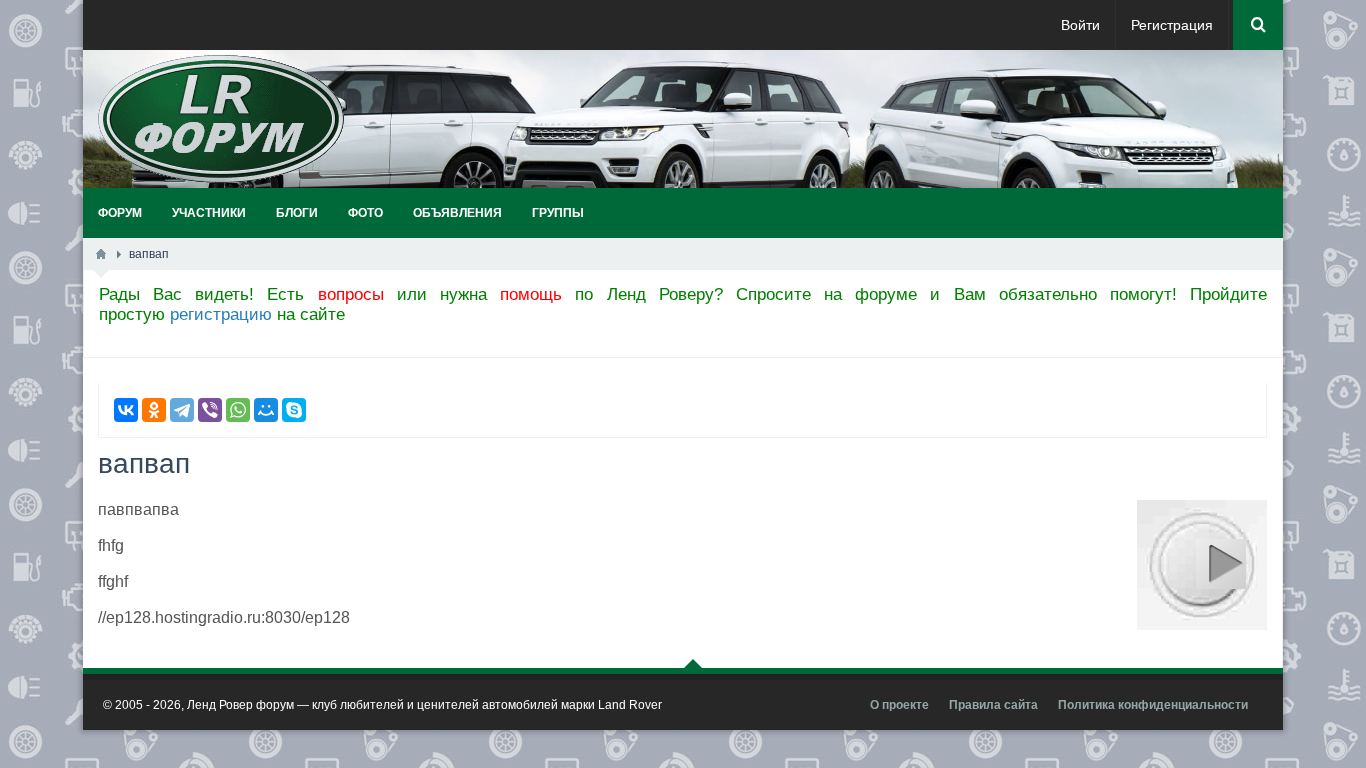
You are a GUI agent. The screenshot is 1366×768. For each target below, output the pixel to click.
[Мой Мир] (266, 410)
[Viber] (210, 410)
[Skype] (294, 410)
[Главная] (101, 254)
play (1221, 564)
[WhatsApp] (238, 410)
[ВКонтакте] (126, 410)
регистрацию (221, 314)
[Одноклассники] (154, 410)
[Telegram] (182, 410)
